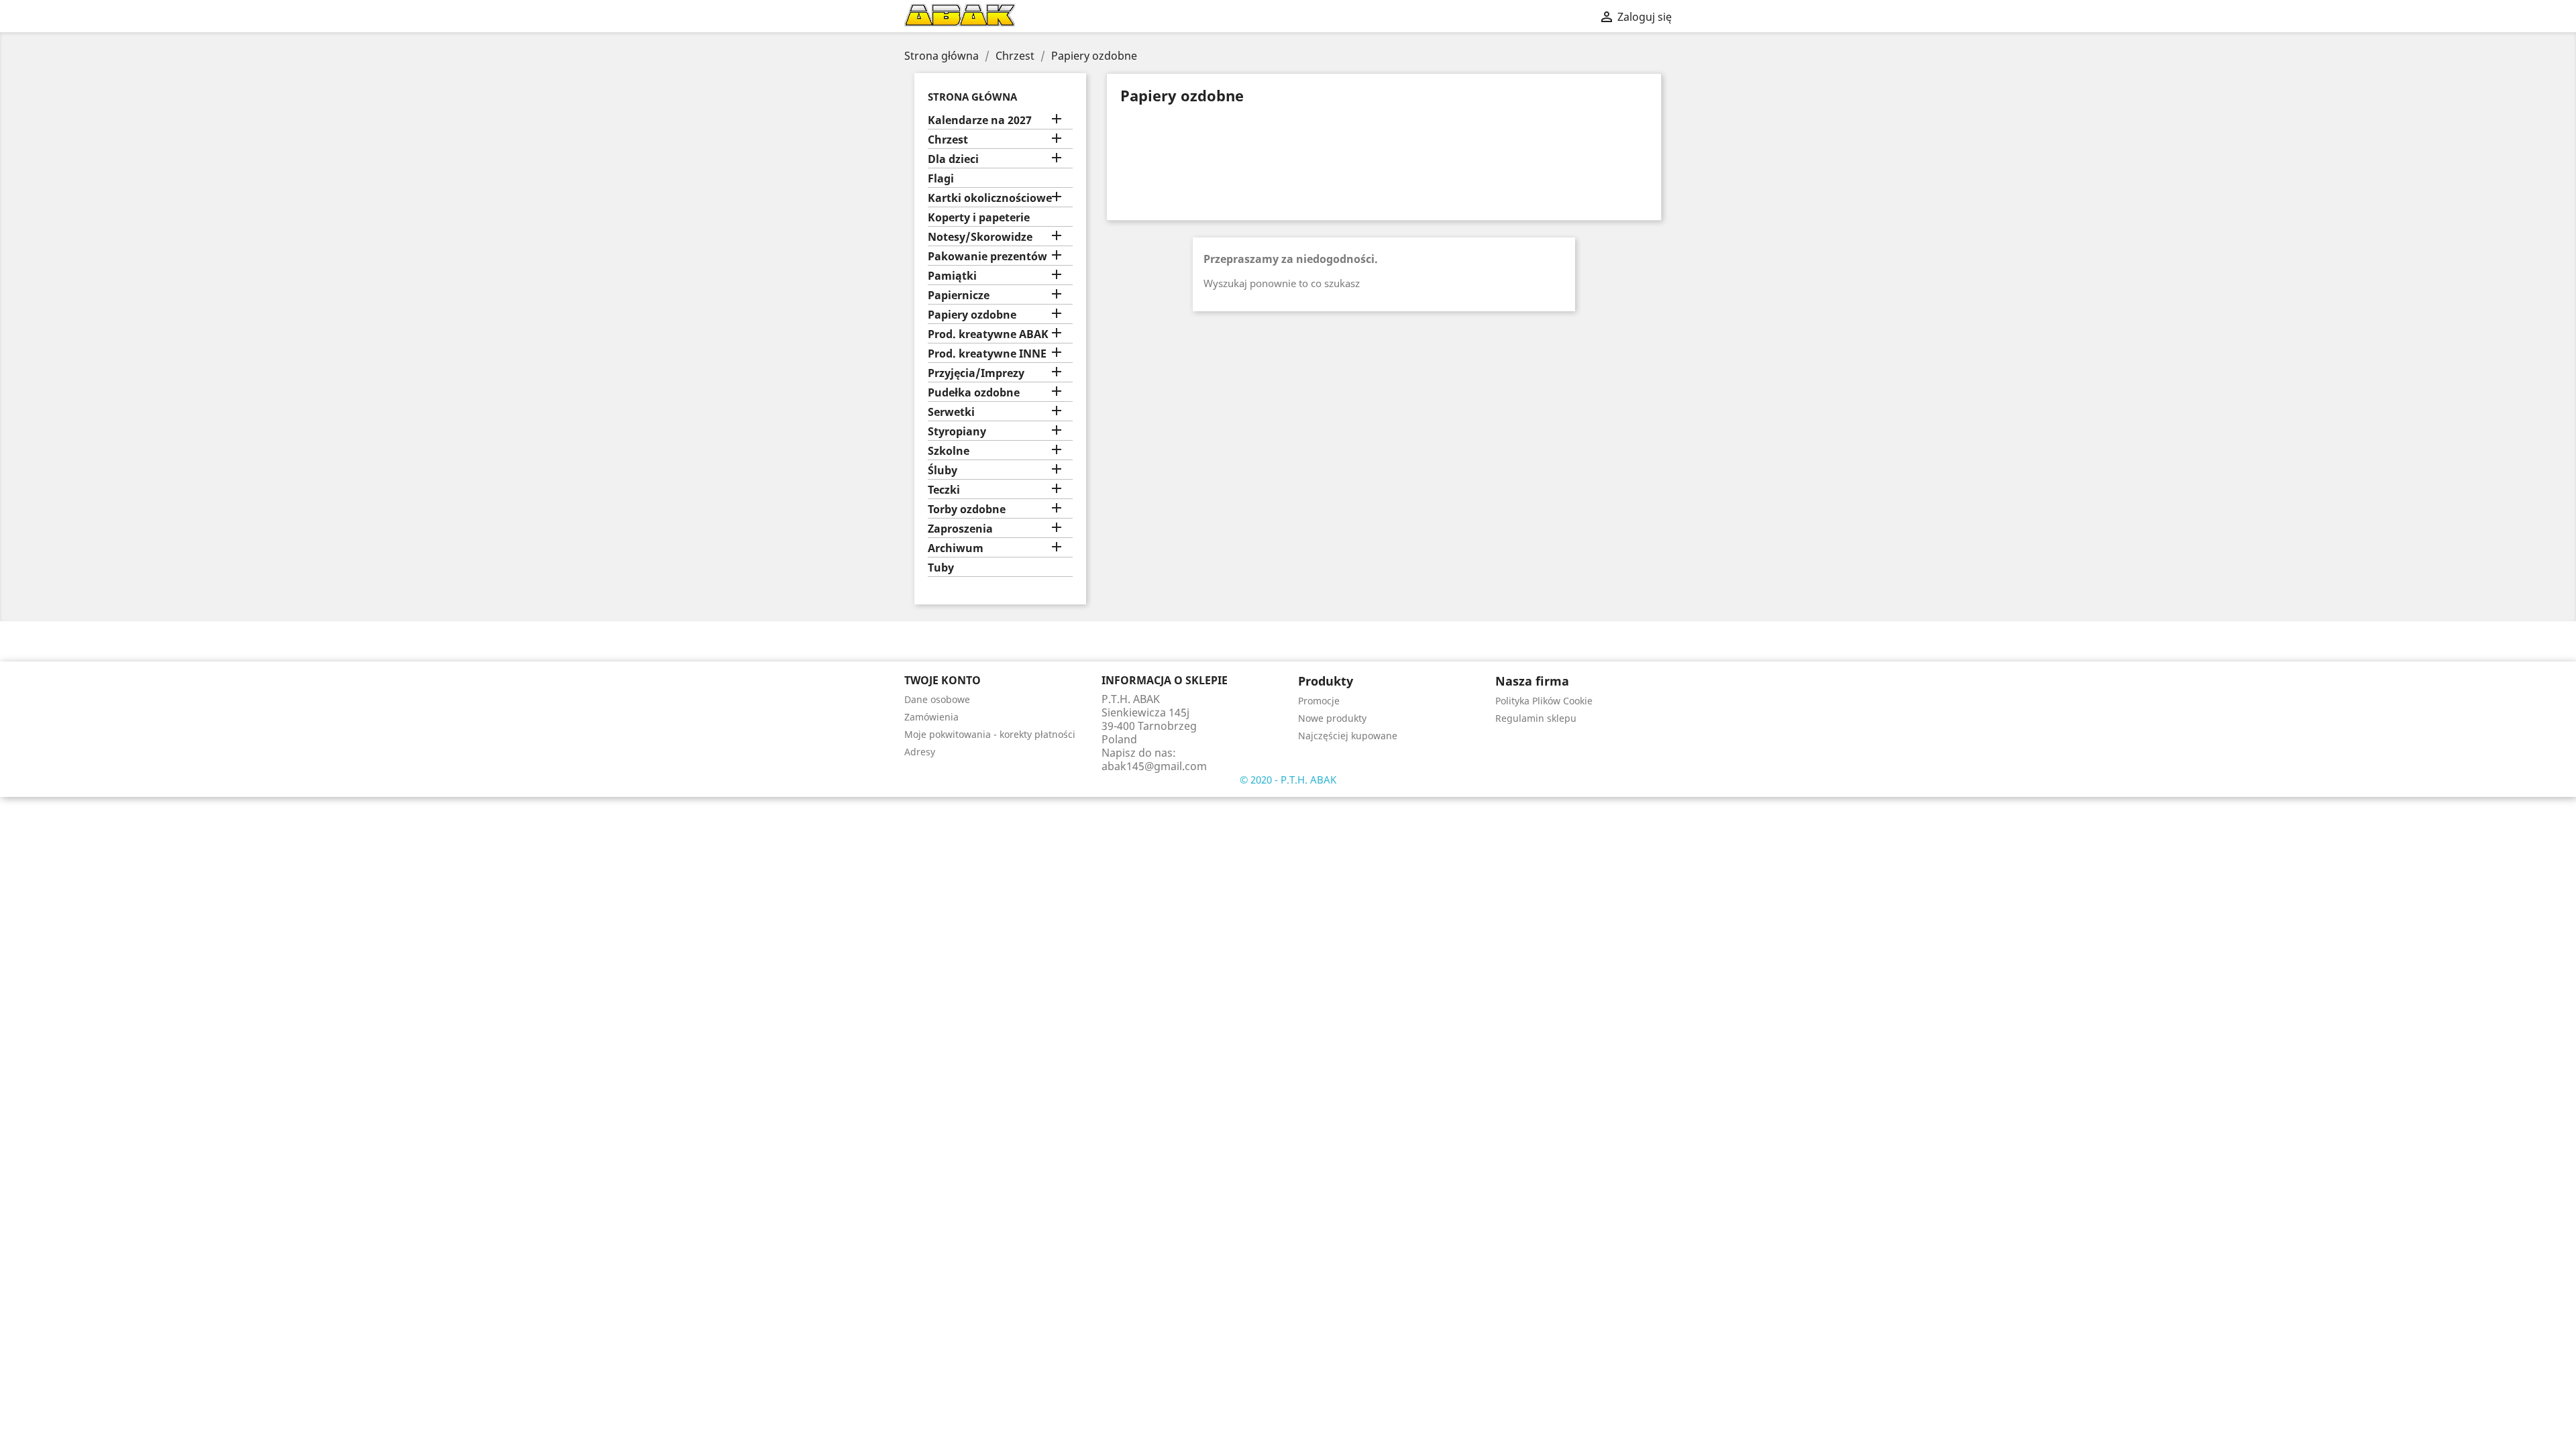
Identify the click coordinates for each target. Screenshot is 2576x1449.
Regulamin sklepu (1536, 718)
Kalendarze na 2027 (980, 120)
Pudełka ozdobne (974, 393)
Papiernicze (959, 296)
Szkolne (949, 451)
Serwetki (951, 412)
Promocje (1319, 701)
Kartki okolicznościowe (990, 198)
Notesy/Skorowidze (980, 237)
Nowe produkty (1332, 718)
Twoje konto (943, 680)
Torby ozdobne (967, 509)
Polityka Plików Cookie (1544, 701)
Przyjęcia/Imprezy (976, 373)
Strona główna (972, 97)
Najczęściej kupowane (1348, 736)
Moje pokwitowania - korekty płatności (990, 734)
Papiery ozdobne (972, 315)
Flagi (941, 179)
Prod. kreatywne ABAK (988, 334)
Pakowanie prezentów (987, 257)
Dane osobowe (937, 699)
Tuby (941, 568)
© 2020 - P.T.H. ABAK (1288, 780)
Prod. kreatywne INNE (987, 354)
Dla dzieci (953, 159)
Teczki (944, 490)
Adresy (920, 752)
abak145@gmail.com (1154, 766)
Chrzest (948, 140)
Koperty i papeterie (979, 218)
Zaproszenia (960, 529)
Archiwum (956, 548)
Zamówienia (931, 717)
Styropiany (957, 432)
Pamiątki (952, 276)
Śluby (943, 471)
